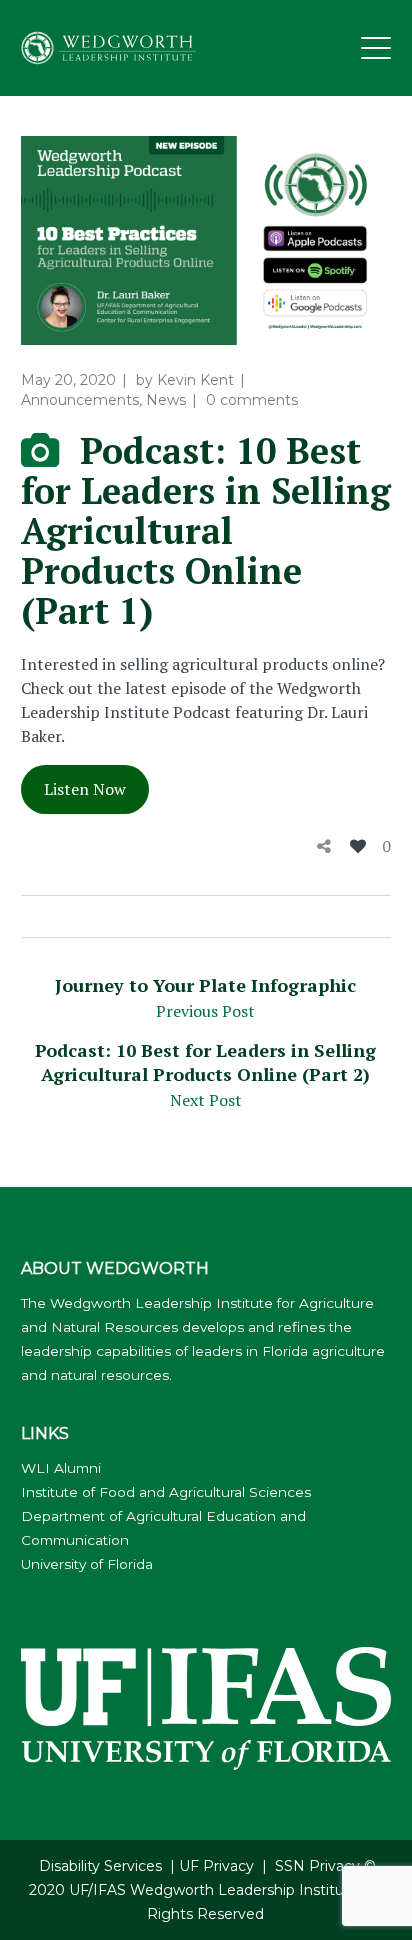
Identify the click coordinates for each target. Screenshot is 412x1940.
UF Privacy (216, 1866)
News (166, 400)
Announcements (80, 400)
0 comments (252, 400)
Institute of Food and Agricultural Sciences (166, 1492)
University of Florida (87, 1564)
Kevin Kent (195, 380)
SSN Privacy (317, 1866)
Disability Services (100, 1866)
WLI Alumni (61, 1468)
